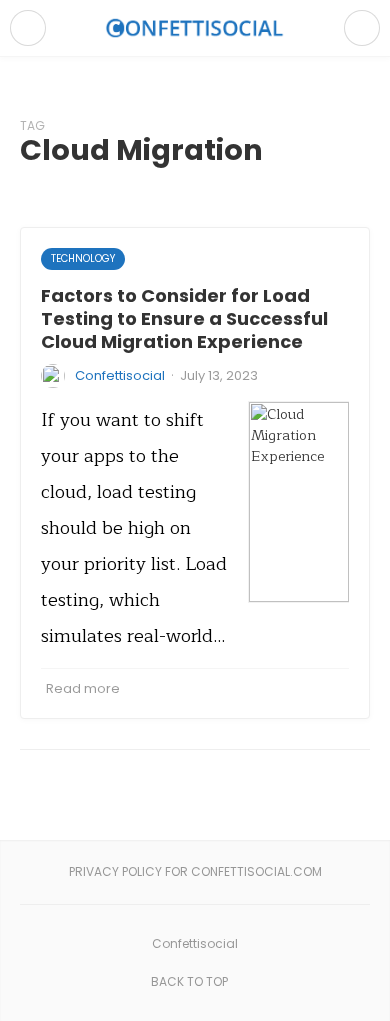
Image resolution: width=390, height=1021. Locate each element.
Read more (83, 688)
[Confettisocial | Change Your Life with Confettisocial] (195, 27)
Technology (83, 258)
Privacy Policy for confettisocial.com (195, 871)
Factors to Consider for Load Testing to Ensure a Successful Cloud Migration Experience (184, 319)
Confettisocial (120, 375)
